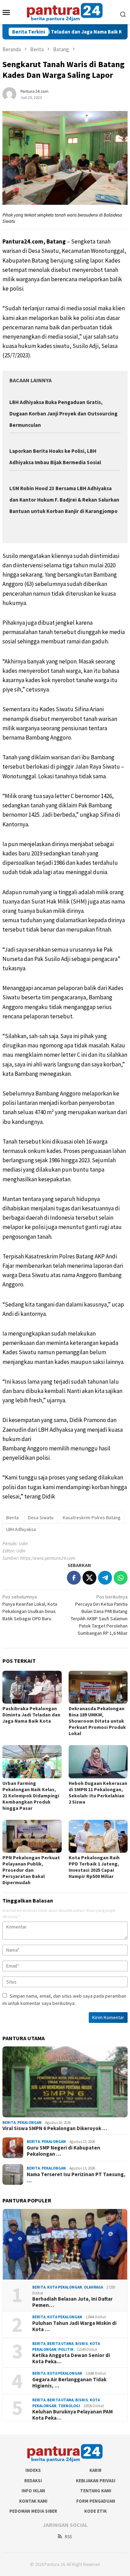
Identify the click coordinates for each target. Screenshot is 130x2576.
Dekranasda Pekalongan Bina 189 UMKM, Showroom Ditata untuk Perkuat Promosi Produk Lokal (97, 1721)
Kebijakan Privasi (96, 2481)
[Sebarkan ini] (74, 1578)
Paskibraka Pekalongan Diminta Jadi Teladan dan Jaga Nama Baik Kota (31, 1715)
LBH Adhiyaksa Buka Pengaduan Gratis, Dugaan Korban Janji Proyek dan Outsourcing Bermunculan (63, 414)
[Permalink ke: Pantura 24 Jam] (9, 93)
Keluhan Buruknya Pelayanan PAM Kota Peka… (72, 2415)
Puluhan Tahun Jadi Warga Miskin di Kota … (74, 2326)
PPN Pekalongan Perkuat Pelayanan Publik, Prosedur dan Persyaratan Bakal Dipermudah (31, 1870)
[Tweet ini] (89, 1578)
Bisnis (82, 2344)
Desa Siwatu (41, 1518)
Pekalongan (29, 2123)
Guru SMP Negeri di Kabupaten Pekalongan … (63, 2151)
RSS (68, 2537)
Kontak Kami (33, 2501)
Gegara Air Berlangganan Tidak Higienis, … (69, 2383)
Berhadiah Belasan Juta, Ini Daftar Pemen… (72, 2302)
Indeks (33, 2470)
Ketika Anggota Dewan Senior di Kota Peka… (71, 2358)
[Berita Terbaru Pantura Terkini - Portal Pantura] (65, 11)
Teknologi (69, 2406)
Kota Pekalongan (65, 2287)
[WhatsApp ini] (121, 1578)
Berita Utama (60, 2344)
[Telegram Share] (105, 1578)
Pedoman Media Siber (33, 2511)
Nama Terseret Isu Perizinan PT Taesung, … (76, 2178)
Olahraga (93, 2287)
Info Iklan (33, 2491)
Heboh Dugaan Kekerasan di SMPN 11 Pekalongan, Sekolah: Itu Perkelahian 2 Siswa (98, 1793)
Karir (96, 2470)
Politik (66, 2349)
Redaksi (33, 2481)
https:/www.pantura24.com (48, 1558)
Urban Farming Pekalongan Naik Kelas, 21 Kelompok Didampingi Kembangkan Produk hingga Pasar (31, 1796)
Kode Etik (96, 2511)
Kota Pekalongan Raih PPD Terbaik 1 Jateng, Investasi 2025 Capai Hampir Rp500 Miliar (94, 1867)
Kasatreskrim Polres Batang (92, 1518)
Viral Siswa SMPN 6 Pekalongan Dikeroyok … (55, 2128)
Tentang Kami (96, 2491)
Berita (12, 1518)
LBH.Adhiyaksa (21, 1529)
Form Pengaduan (96, 2501)
